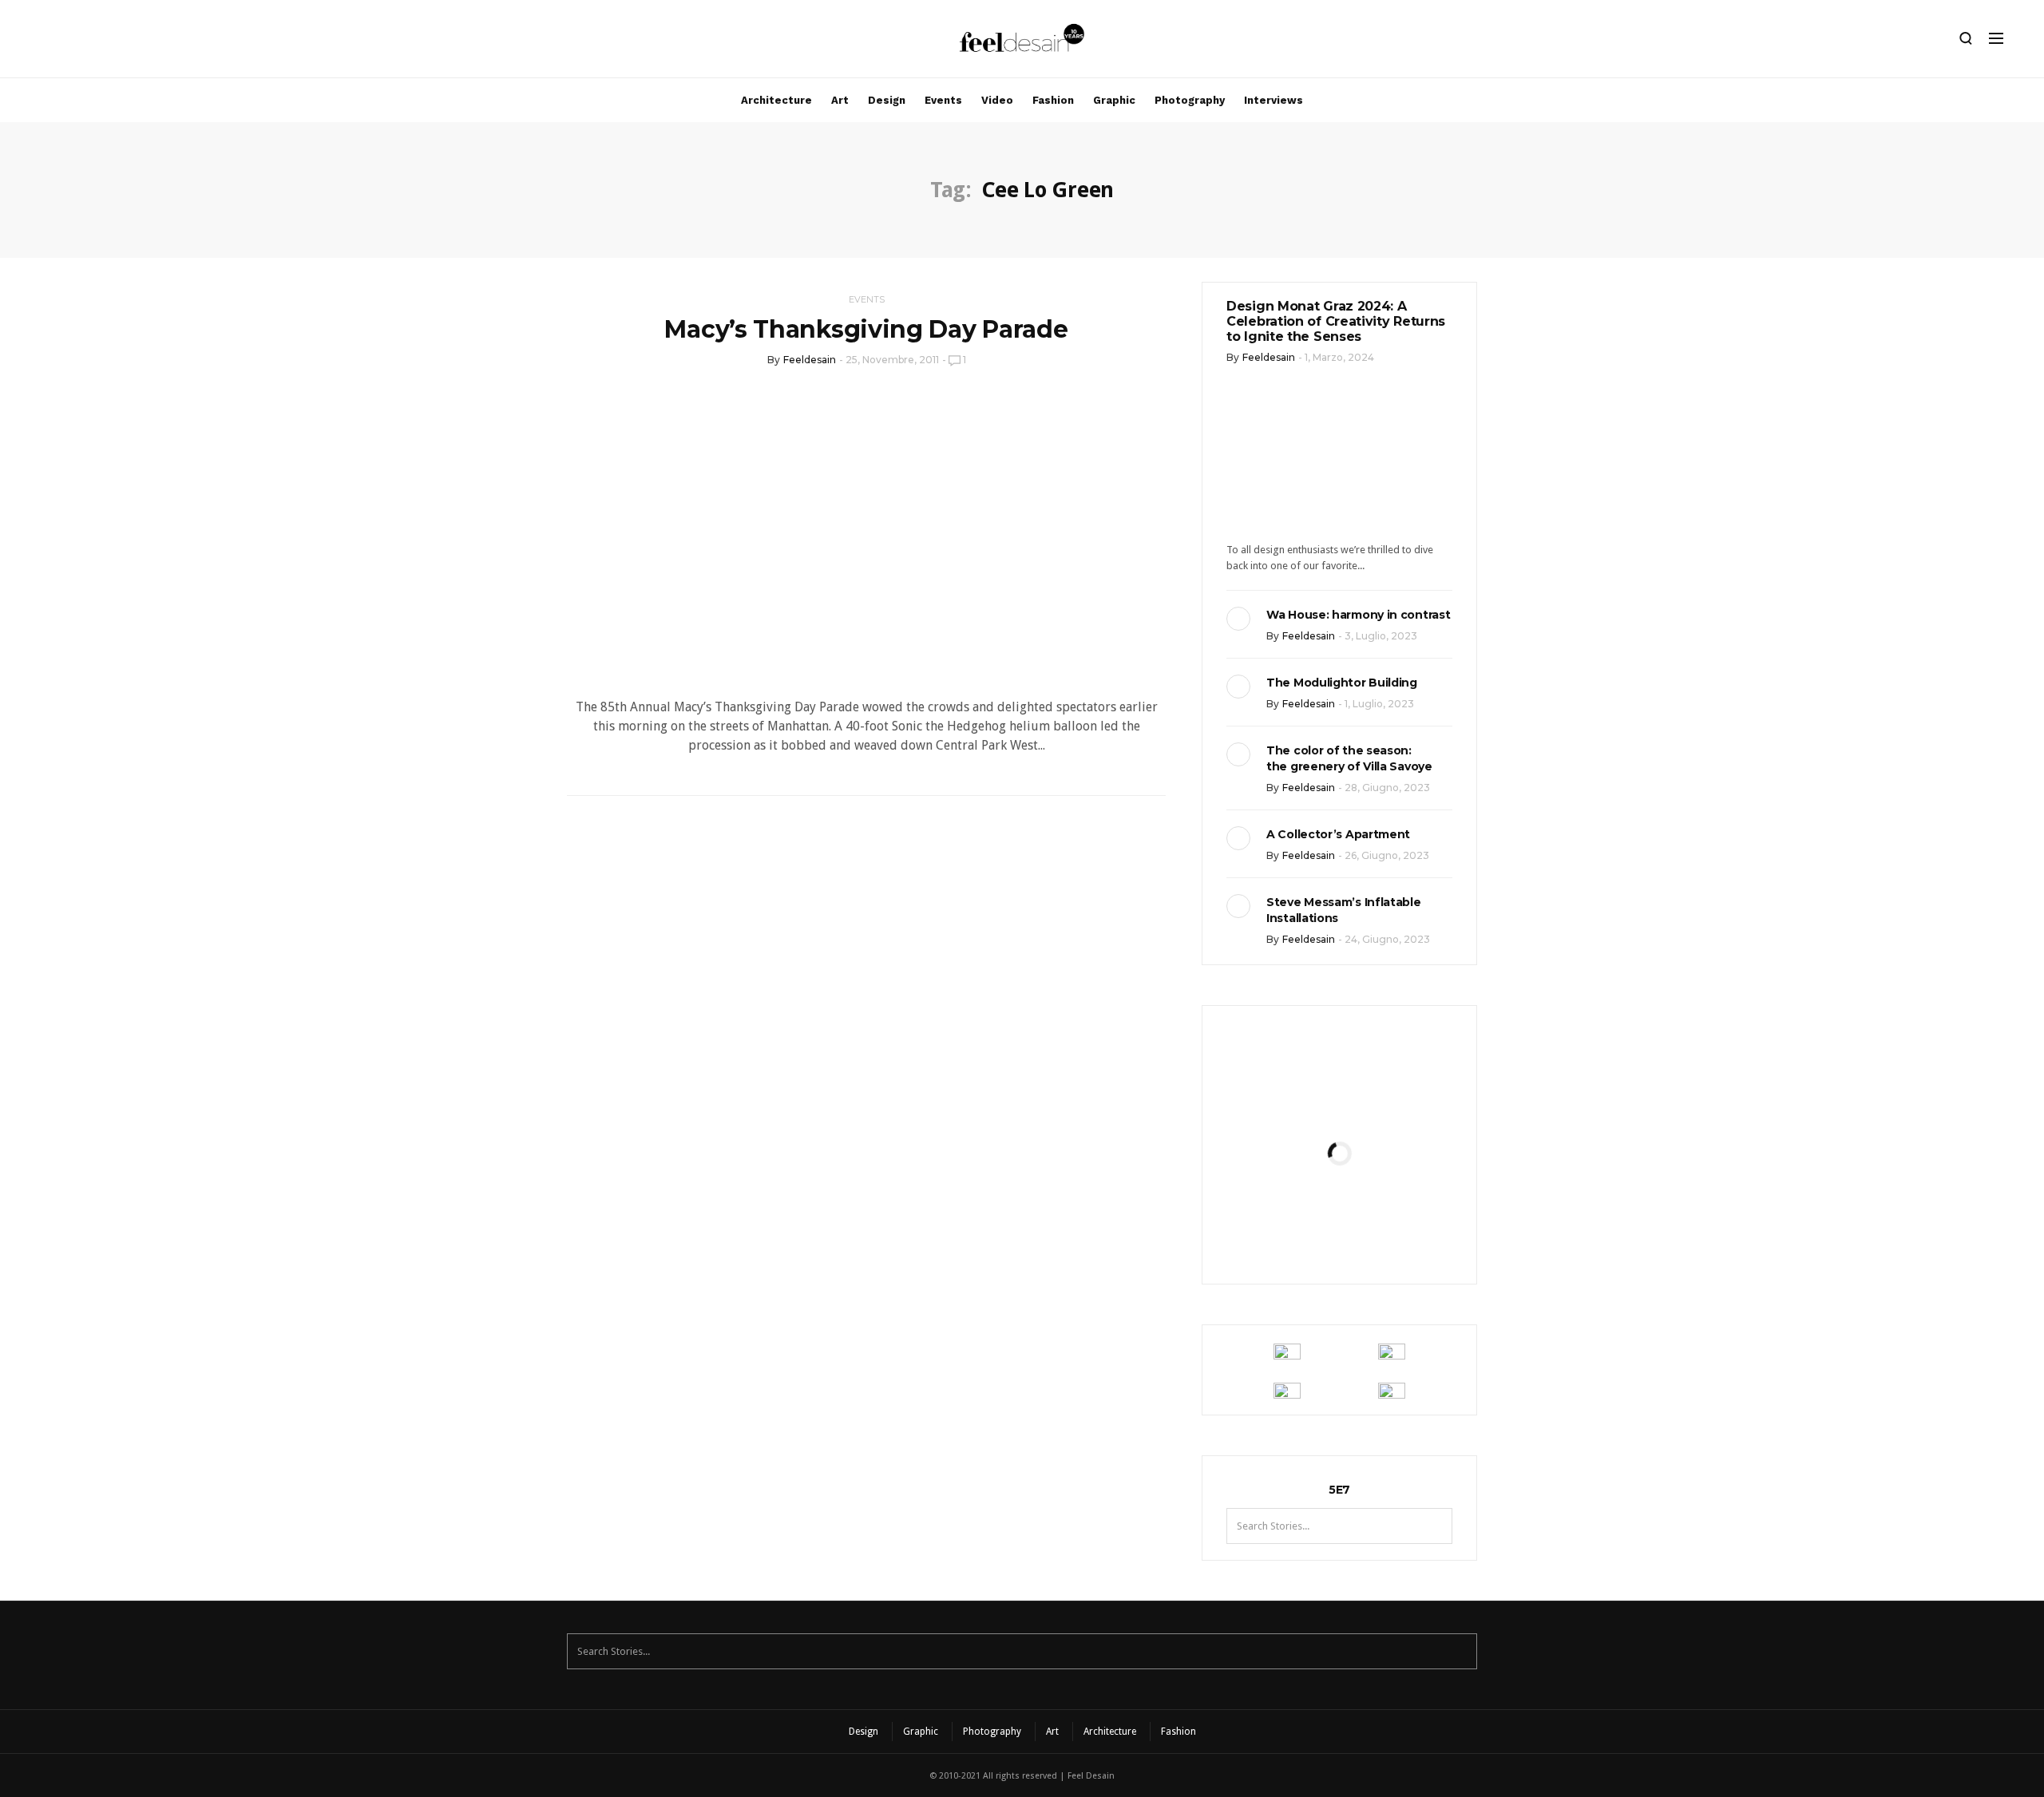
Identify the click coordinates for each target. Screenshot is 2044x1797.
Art (840, 100)
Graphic (1114, 100)
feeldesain (810, 360)
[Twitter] (97, 42)
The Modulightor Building (1342, 683)
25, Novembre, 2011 (892, 360)
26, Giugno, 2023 (1387, 855)
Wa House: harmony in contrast (1358, 615)
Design (887, 100)
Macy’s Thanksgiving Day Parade (866, 329)
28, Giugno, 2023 (1387, 788)
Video (997, 100)
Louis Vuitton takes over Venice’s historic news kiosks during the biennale (1339, 1098)
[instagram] (42, 42)
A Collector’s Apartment (1338, 834)
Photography (1190, 100)
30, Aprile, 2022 (1379, 1235)
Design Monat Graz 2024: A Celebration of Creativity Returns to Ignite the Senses (1336, 321)
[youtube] (124, 42)
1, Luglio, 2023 (1379, 704)
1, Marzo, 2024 (1339, 357)
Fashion (1053, 100)
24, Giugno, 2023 (1387, 939)
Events (943, 100)
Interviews (1274, 100)
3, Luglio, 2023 (1381, 636)
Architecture (776, 100)
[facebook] (69, 42)
